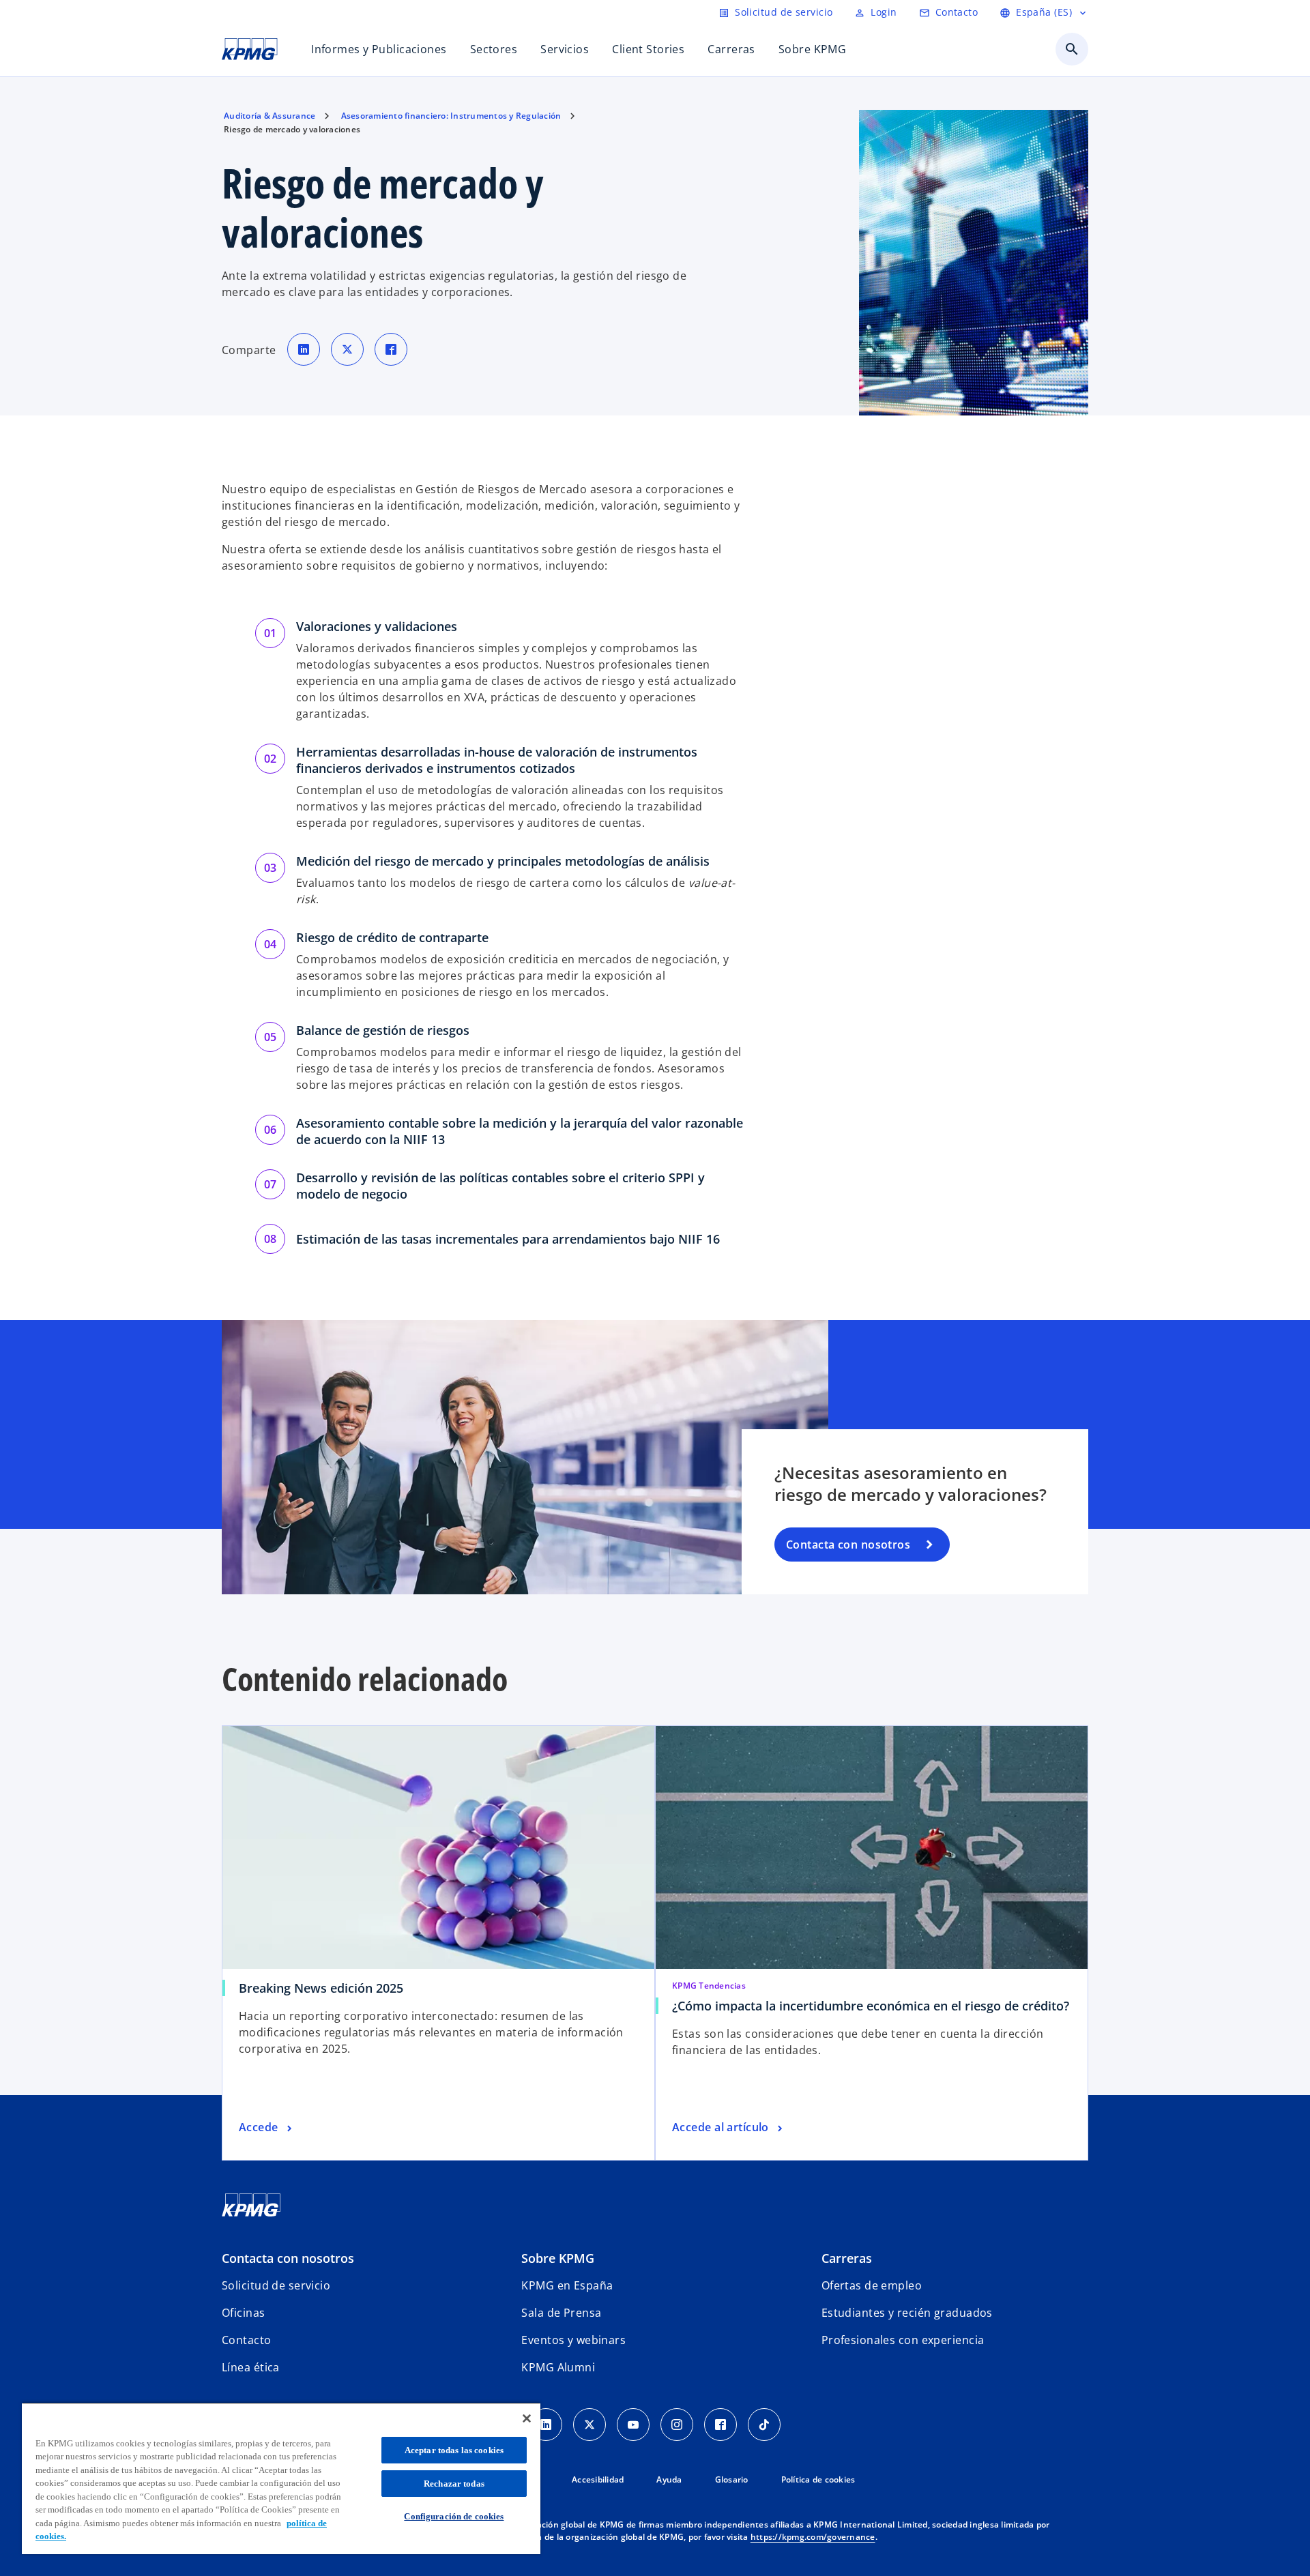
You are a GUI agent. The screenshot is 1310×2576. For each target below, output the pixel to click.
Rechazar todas (454, 2484)
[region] (281, 2478)
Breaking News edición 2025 (321, 1988)
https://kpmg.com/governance (813, 2537)
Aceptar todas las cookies (454, 2450)
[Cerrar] (527, 2418)
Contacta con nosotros (848, 1545)
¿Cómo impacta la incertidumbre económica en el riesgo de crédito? (871, 2006)
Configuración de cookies (454, 2516)
